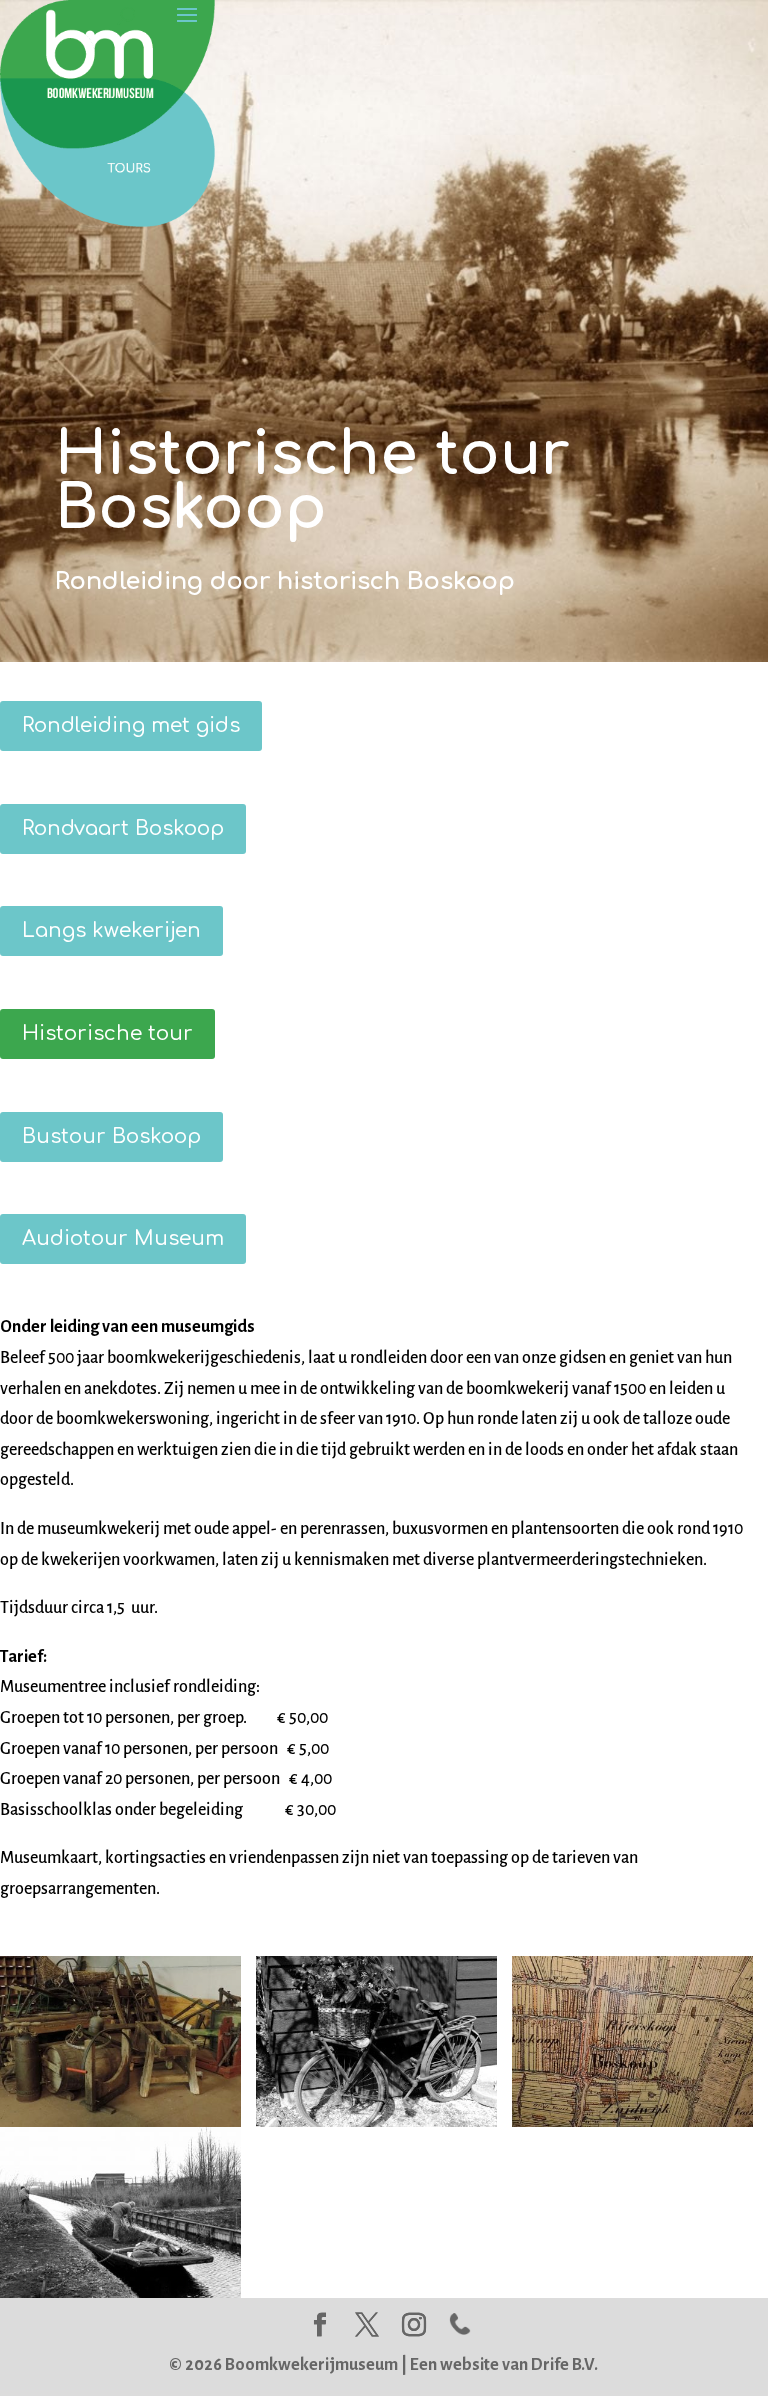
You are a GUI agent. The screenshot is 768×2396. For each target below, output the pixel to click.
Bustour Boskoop (111, 1136)
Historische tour (107, 1033)
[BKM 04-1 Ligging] (632, 2122)
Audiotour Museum (123, 1238)
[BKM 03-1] (120, 2293)
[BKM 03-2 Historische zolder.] (120, 2122)
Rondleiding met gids (131, 725)
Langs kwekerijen (111, 930)
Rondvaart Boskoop (123, 828)
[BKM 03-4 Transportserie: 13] (376, 2122)
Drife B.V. (564, 2365)
